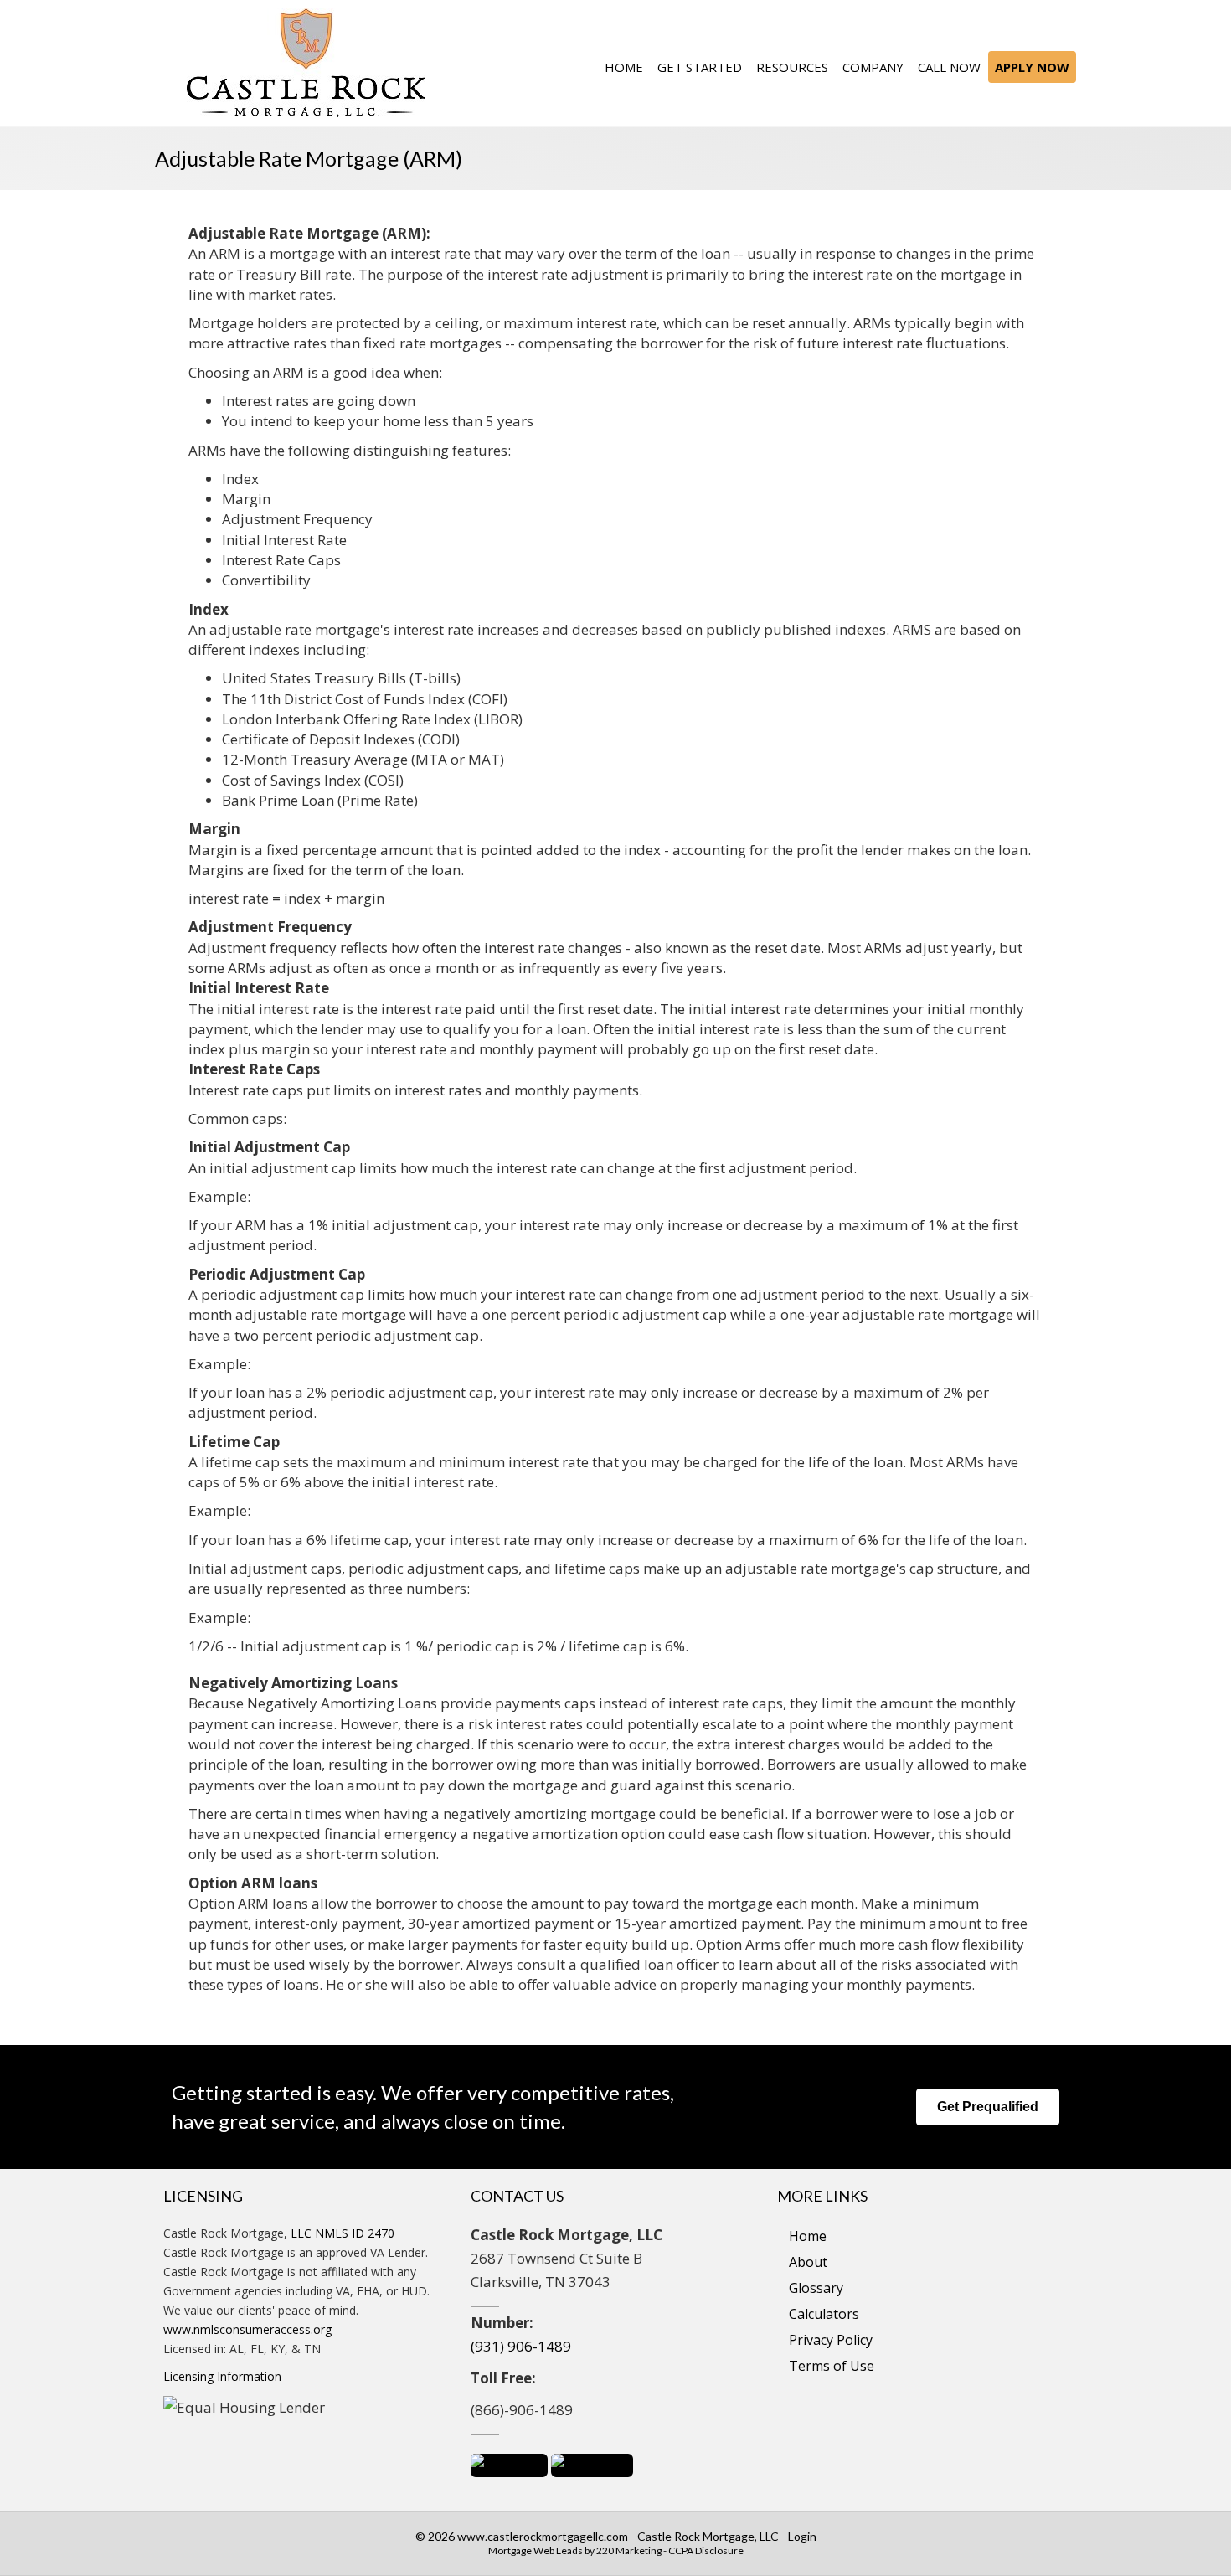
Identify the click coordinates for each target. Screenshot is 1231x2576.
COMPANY (873, 67)
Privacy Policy (831, 2340)
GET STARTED (700, 67)
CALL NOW (949, 67)
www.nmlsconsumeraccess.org (247, 2329)
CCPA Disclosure (706, 2550)
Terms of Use (832, 2366)
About (808, 2262)
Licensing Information (222, 2376)
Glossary (816, 2288)
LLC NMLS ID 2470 (343, 2233)
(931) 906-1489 (521, 2346)
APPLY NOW (1032, 67)
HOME (624, 67)
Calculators (824, 2314)
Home (808, 2236)
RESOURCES (792, 67)
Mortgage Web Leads (536, 2550)
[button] (988, 2107)
